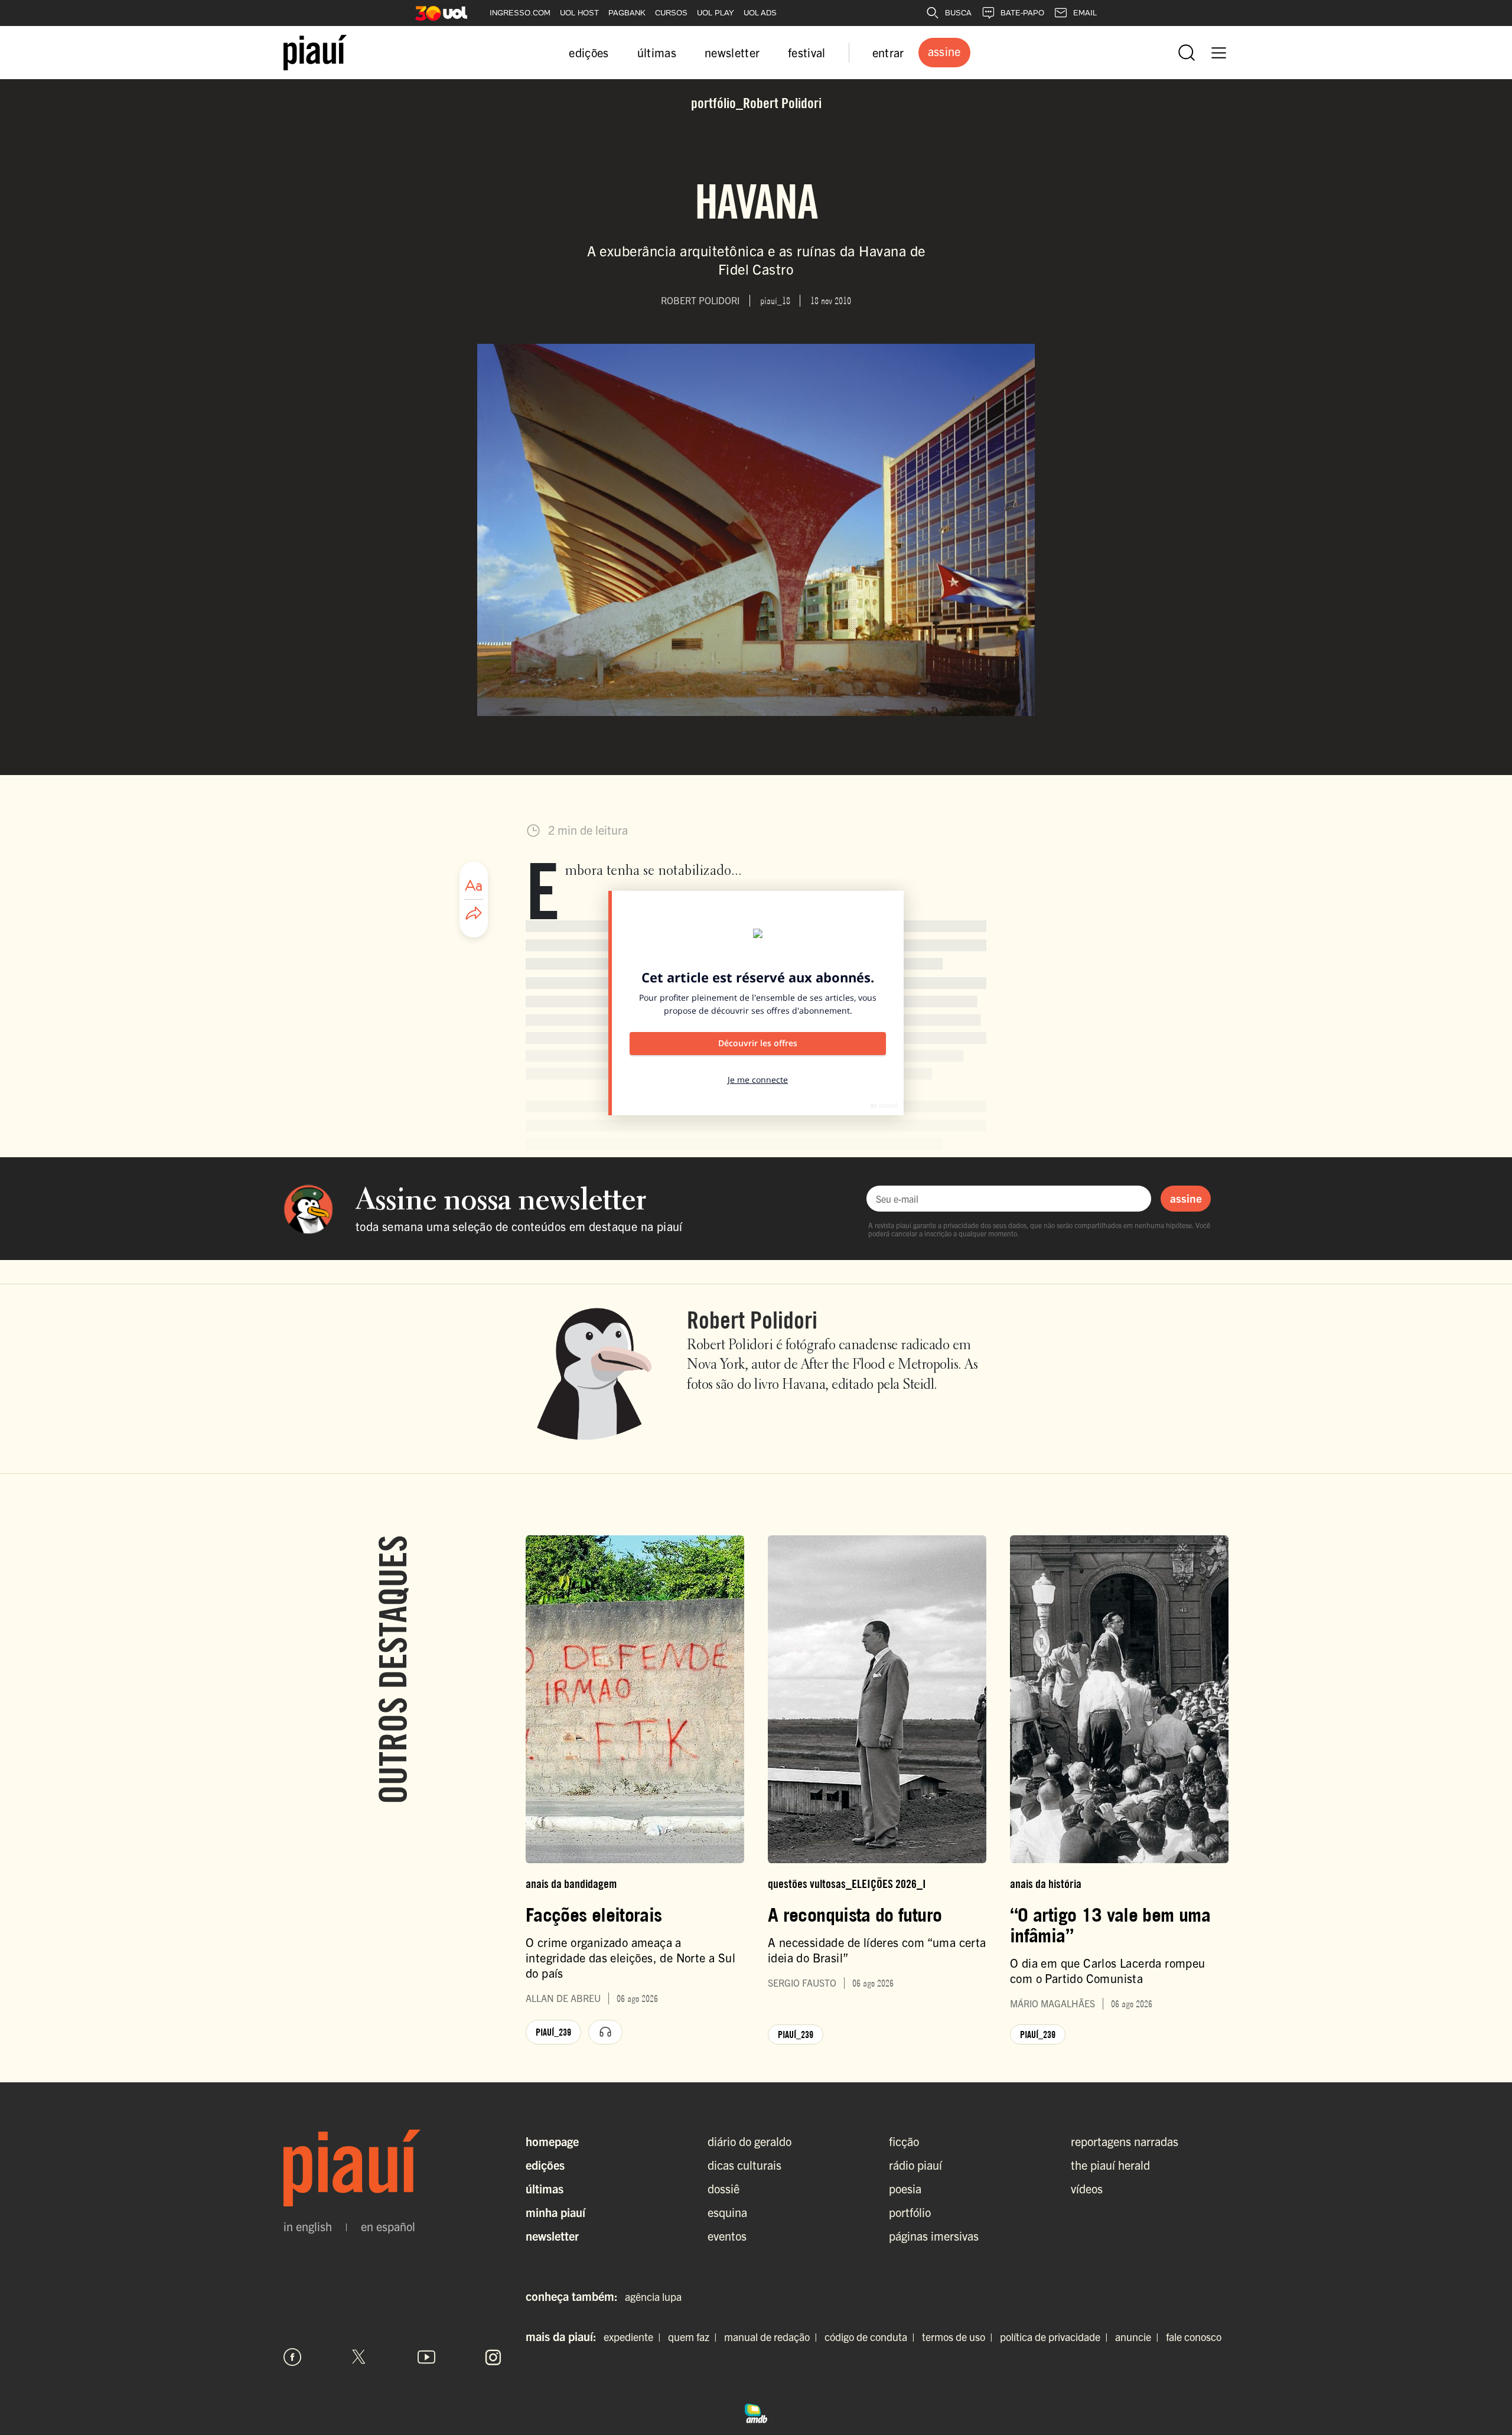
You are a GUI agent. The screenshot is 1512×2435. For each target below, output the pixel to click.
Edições (545, 2165)
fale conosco (1194, 2337)
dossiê (724, 2188)
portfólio (910, 2212)
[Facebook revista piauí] (292, 2357)
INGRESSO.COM (520, 13)
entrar (888, 52)
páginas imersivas (934, 2236)
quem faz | (695, 2337)
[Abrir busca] (1187, 53)
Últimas (545, 2188)
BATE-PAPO (1022, 13)
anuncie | (1139, 2337)
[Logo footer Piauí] (393, 2168)
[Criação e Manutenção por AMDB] (756, 2412)
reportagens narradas (1125, 2141)
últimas (657, 52)
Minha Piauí (555, 2212)
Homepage (552, 2141)
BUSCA (958, 13)
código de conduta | (872, 2337)
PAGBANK (627, 13)
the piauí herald (1110, 2165)
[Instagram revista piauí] (493, 2357)
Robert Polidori (752, 1320)
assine (1186, 1198)
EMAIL (1085, 13)
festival (807, 52)
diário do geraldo (750, 2141)
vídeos (1087, 2188)
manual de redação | (773, 2337)
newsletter (732, 52)
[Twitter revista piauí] (359, 2357)
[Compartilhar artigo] (474, 914)
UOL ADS (760, 13)
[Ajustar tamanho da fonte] (474, 886)
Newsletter (552, 2236)
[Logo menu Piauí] (315, 53)
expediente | (635, 2337)
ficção (904, 2141)
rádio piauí (915, 2165)
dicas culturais (744, 2165)
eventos (727, 2236)
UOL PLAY (716, 13)
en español (388, 2226)
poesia (905, 2188)
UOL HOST (579, 13)
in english (308, 2226)
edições (589, 52)
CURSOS (671, 13)
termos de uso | (960, 2337)
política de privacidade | (1056, 2337)
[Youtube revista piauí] (426, 2357)
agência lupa (653, 2296)
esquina (727, 2212)
